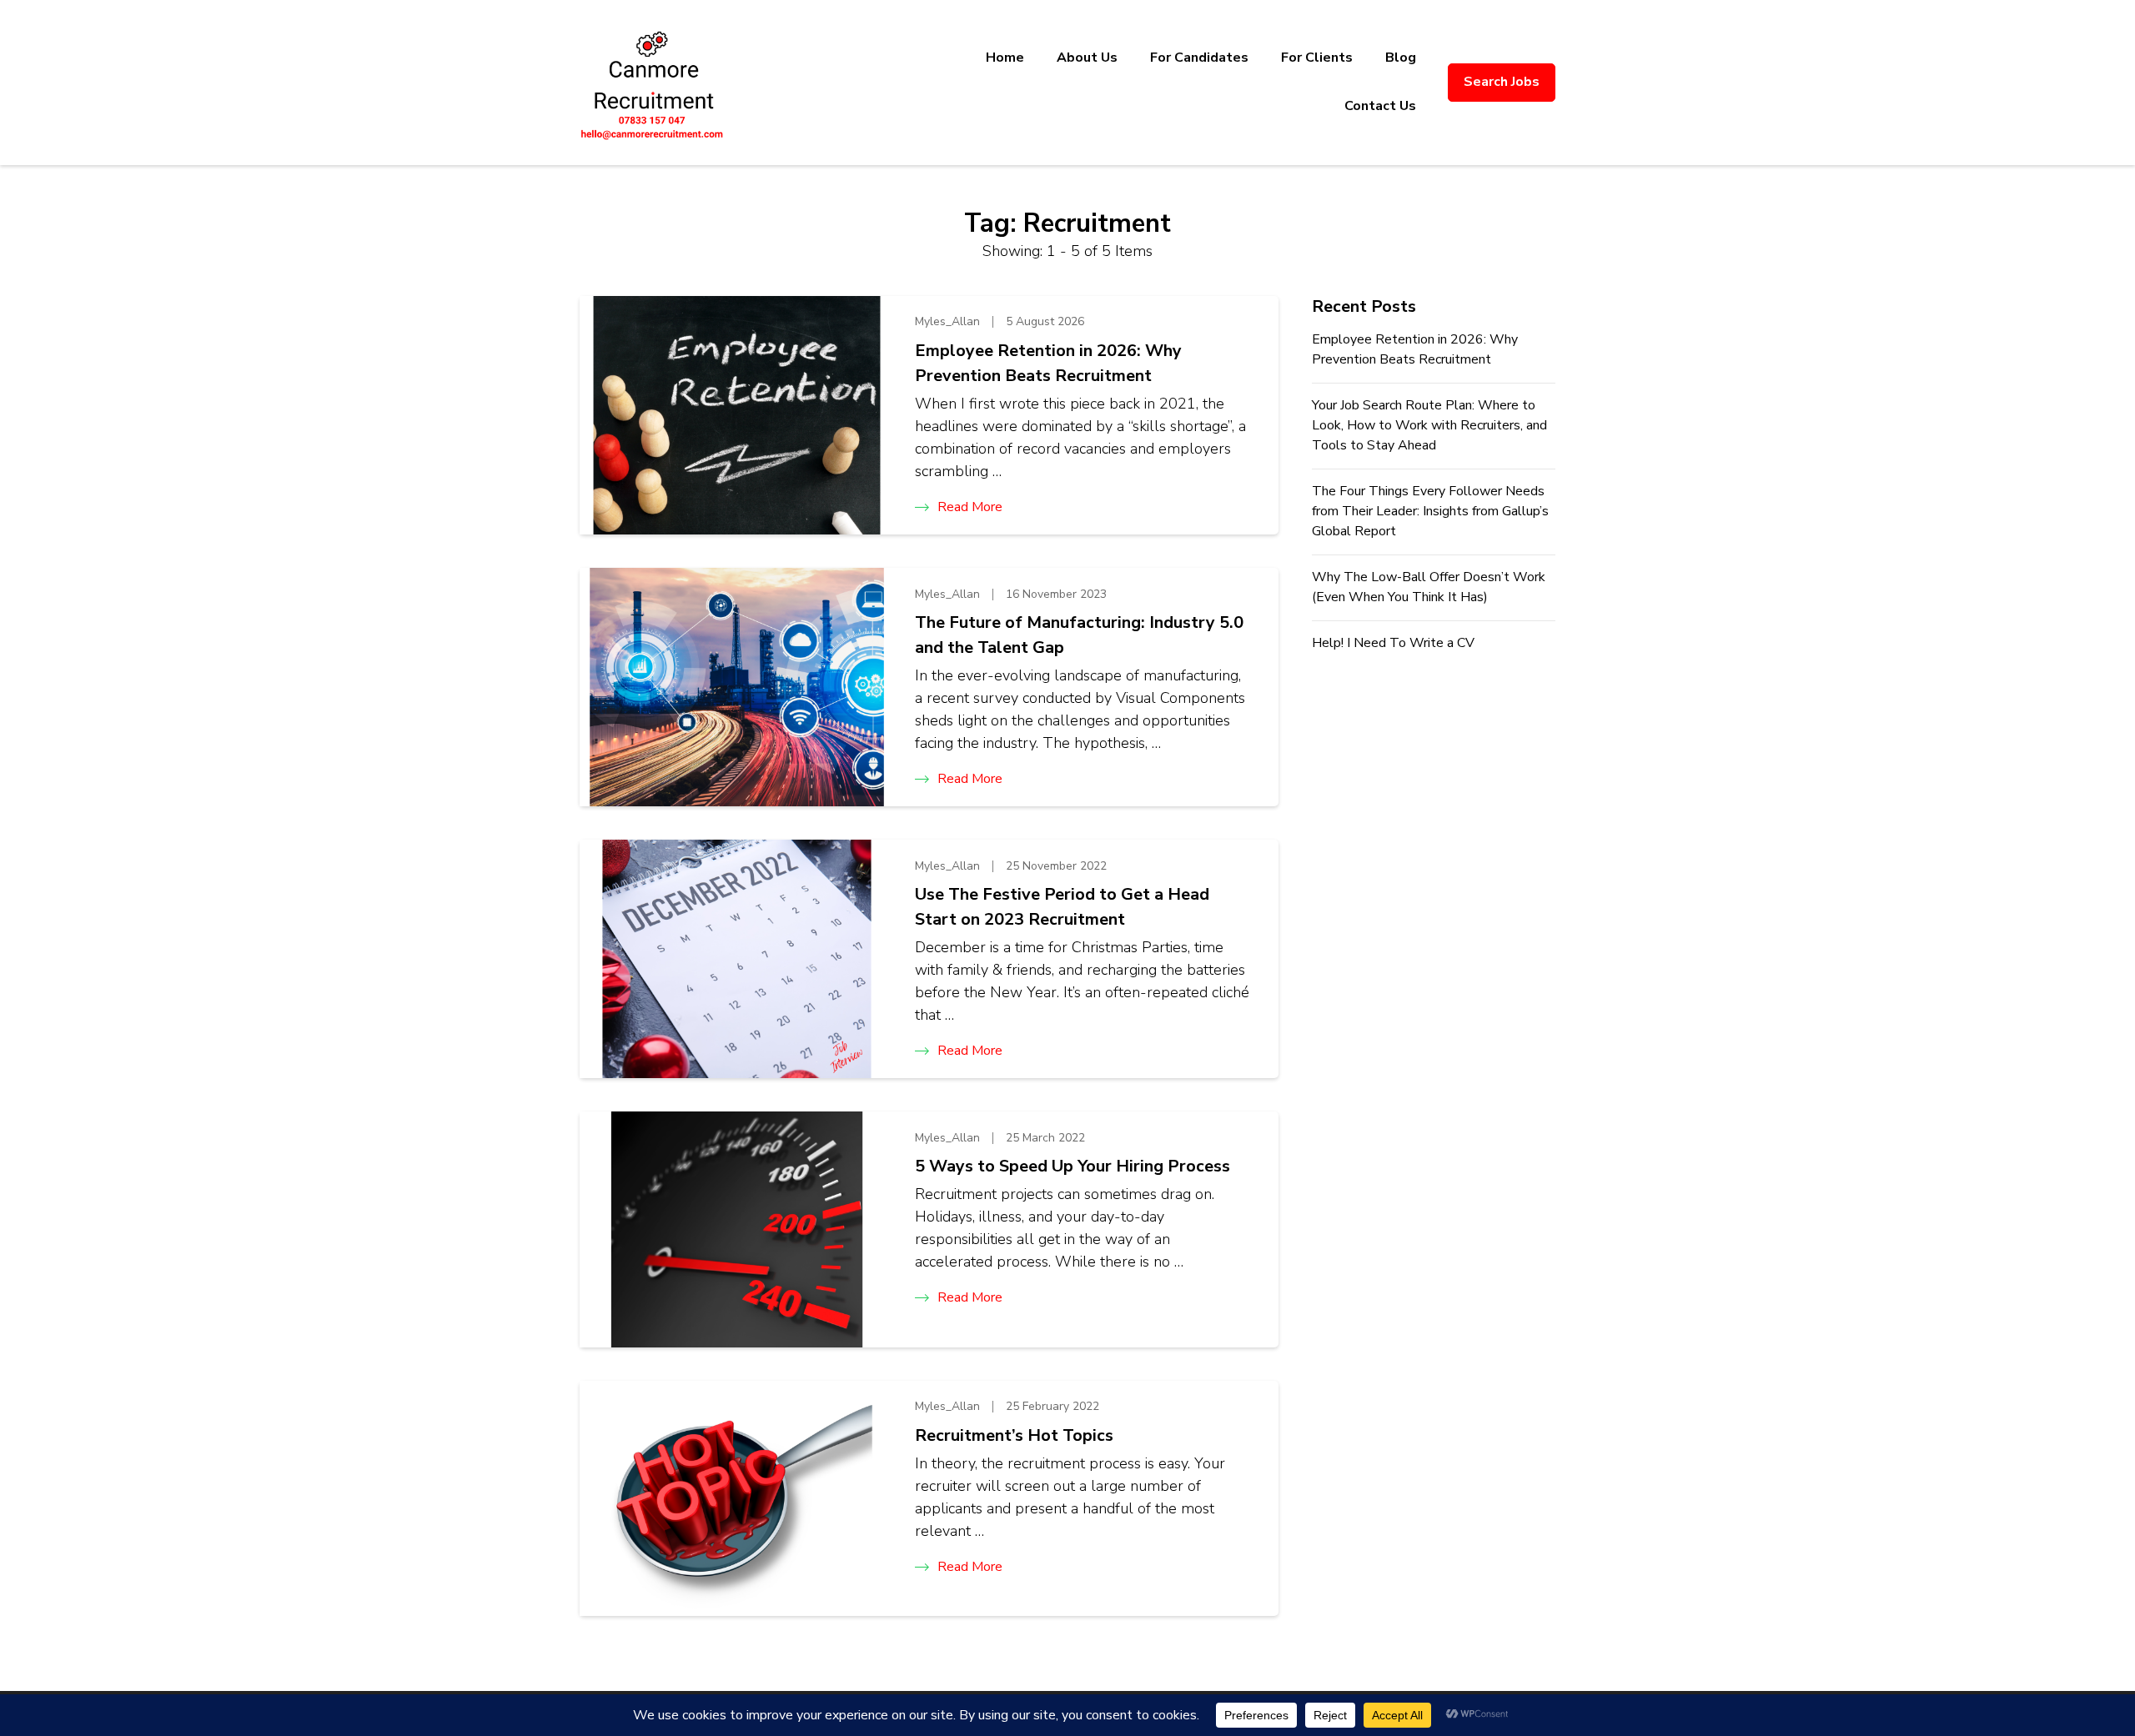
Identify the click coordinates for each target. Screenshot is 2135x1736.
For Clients (1317, 58)
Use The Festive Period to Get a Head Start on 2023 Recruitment (1062, 907)
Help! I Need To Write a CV (1393, 643)
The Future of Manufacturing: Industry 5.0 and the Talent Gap (1079, 635)
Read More (970, 507)
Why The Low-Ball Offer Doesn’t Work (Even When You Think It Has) (1429, 587)
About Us (1087, 58)
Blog (1401, 58)
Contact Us (1380, 106)
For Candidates (1199, 58)
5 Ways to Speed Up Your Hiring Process (1073, 1166)
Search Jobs (1502, 82)
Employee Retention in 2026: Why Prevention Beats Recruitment (1048, 363)
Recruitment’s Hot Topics (1014, 1435)
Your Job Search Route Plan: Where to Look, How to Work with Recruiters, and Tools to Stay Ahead (1429, 425)
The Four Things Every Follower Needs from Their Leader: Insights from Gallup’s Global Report (1430, 511)
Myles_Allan (947, 321)
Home (1005, 58)
